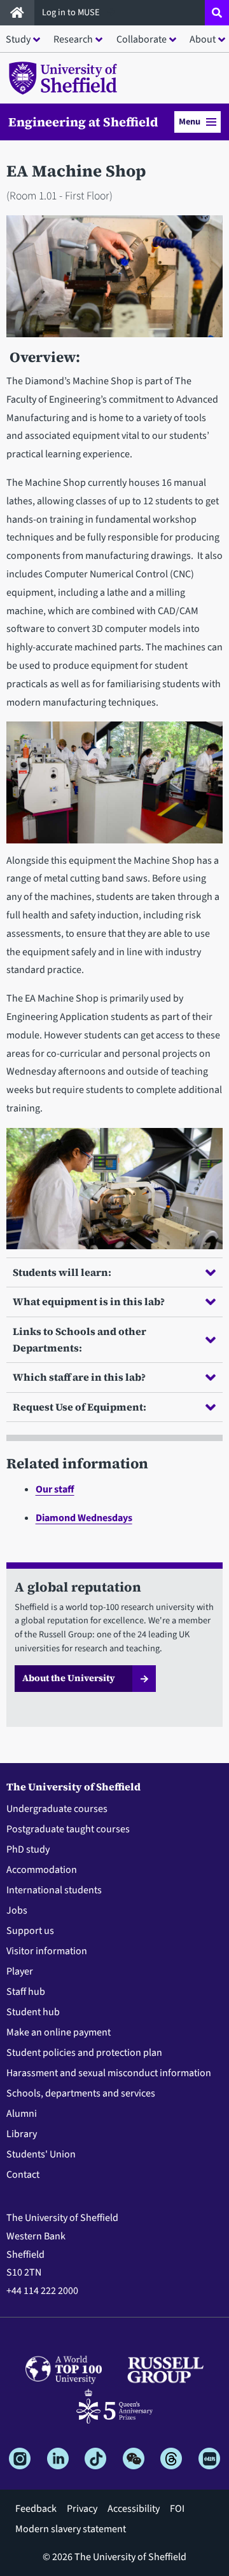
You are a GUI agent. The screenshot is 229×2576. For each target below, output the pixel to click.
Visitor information (47, 1951)
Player (20, 1971)
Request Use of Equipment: (80, 1407)
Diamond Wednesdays (84, 1518)
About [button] (203, 39)
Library (22, 2134)
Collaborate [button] (142, 39)
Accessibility (134, 2509)
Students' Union (41, 2154)
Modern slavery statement (71, 2529)
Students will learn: (62, 1272)
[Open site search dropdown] (217, 13)
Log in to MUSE (72, 12)
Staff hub (26, 1992)
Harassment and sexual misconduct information (109, 2073)
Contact (23, 2175)
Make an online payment (59, 2032)
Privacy (82, 2509)
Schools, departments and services (81, 2093)
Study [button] (18, 39)
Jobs (17, 1910)
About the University (69, 1678)
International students (54, 1890)
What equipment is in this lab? (89, 1301)
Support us (30, 1931)
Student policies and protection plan (84, 2053)
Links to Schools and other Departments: (80, 1339)
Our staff (55, 1489)
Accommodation (42, 1870)
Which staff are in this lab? (79, 1377)
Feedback (36, 2509)
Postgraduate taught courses (68, 1829)
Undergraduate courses (57, 1809)
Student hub (33, 2012)
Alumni (22, 2114)
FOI (177, 2509)
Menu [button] (190, 122)
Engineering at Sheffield (83, 122)
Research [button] (73, 39)
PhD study (28, 1849)
